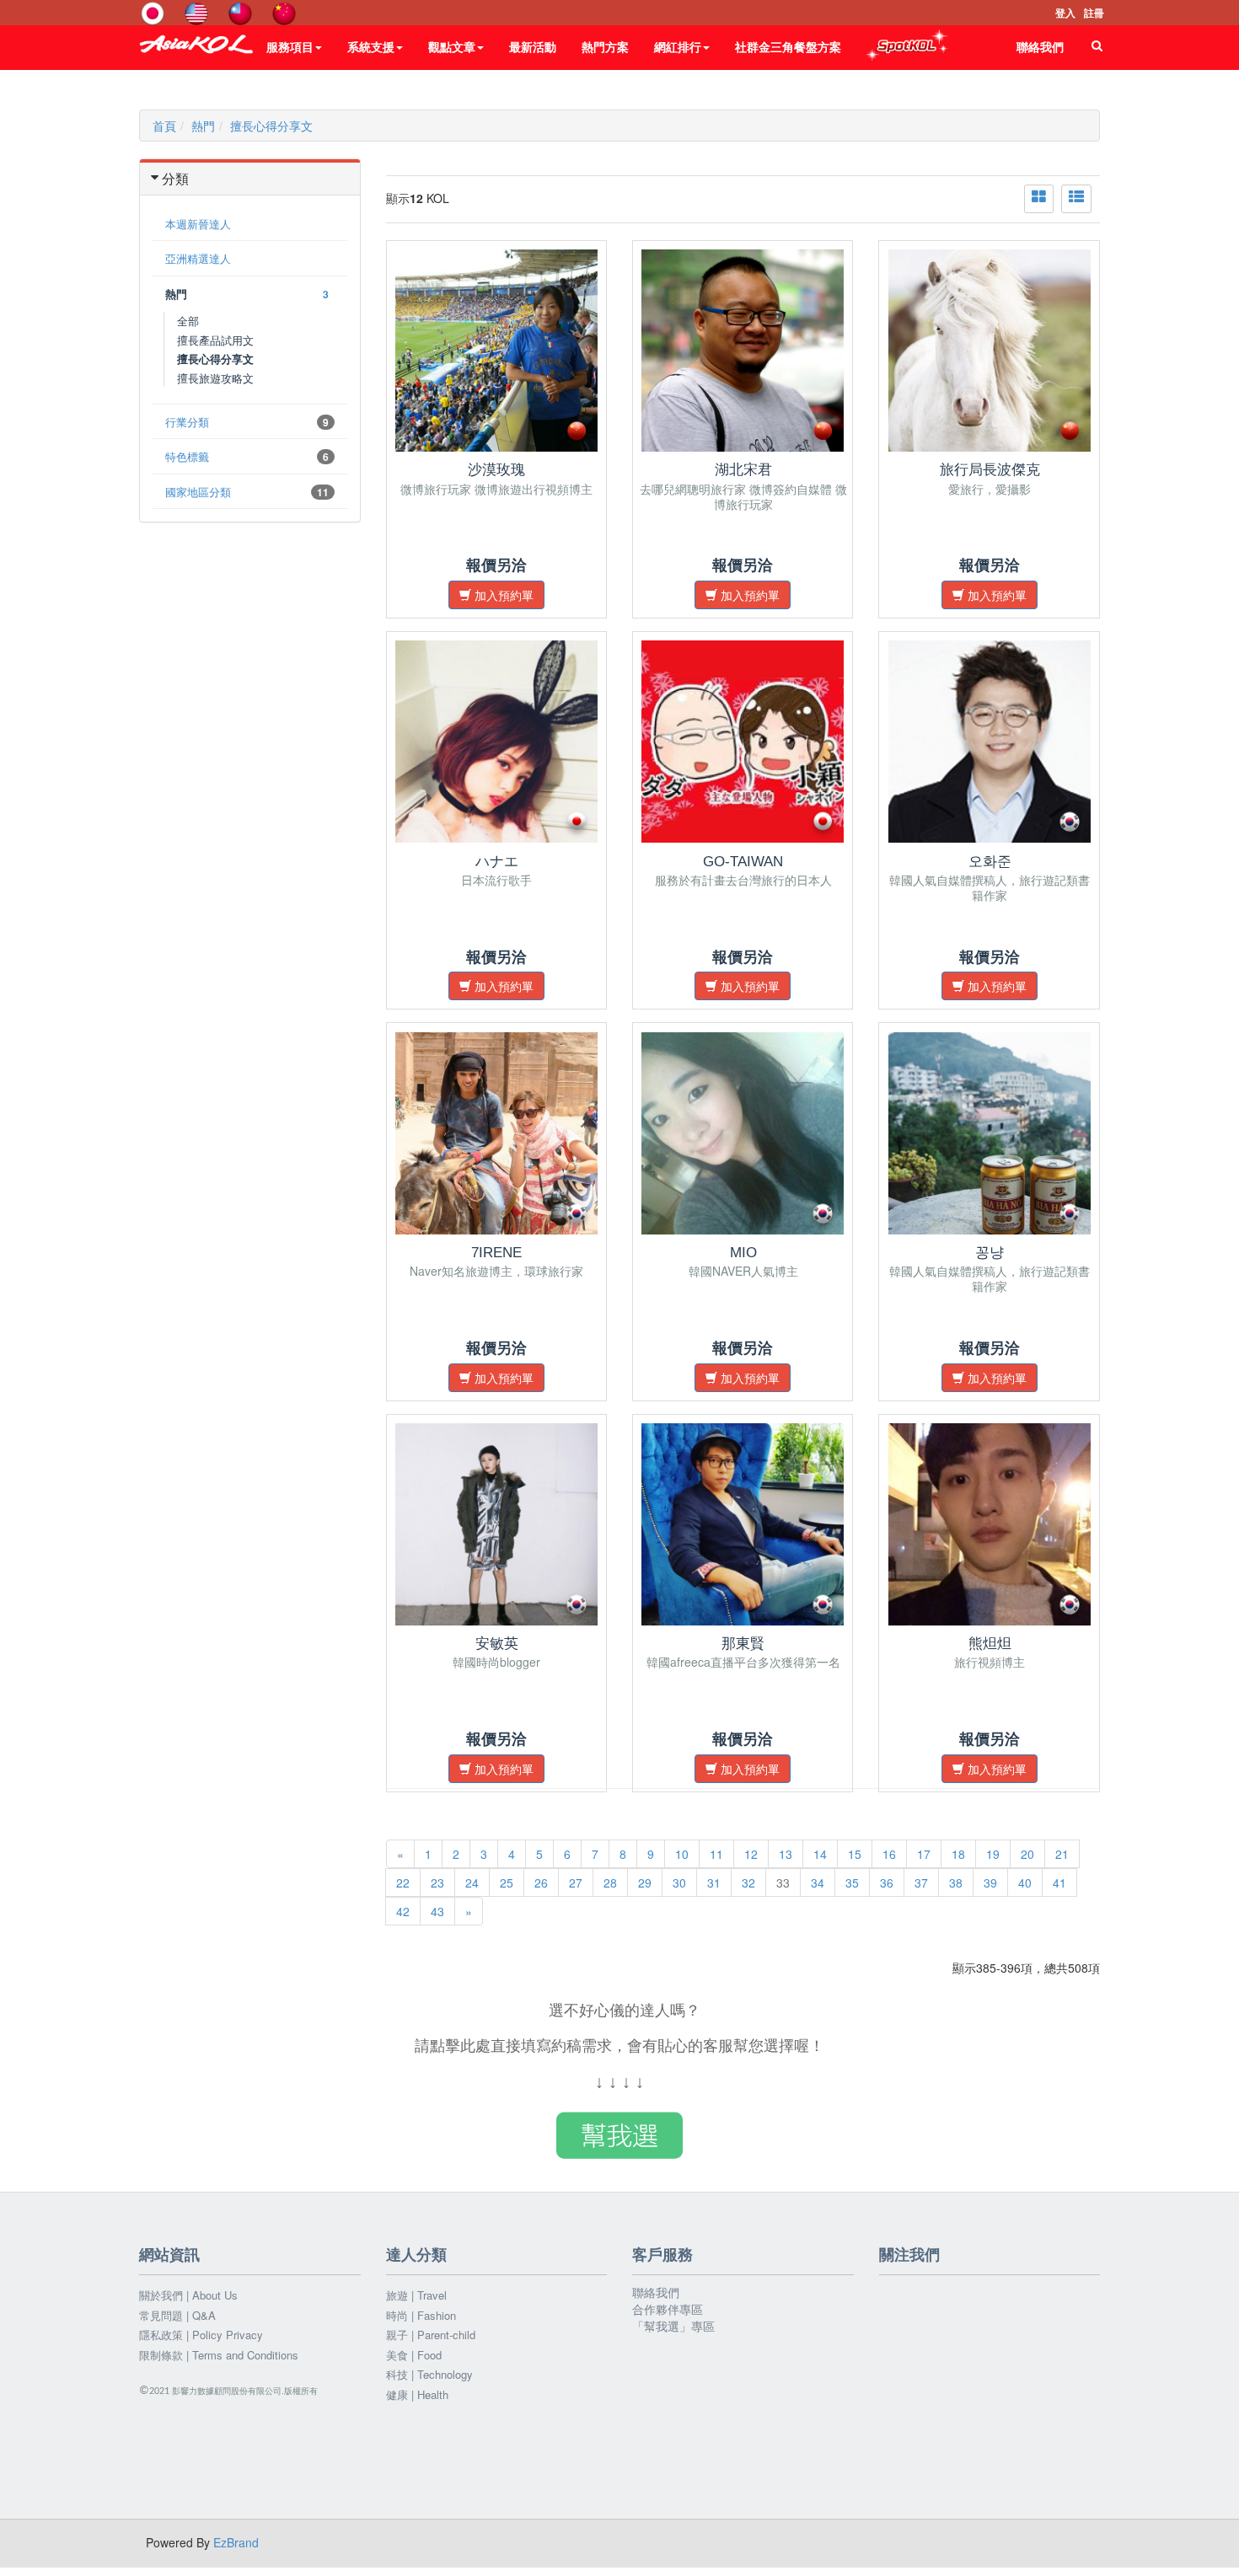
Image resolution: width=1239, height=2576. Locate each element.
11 (716, 1854)
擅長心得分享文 (271, 126)
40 (1025, 1882)
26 (541, 1882)
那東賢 (743, 1644)
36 (887, 1882)
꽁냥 (990, 1253)
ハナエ (497, 862)
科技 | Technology (429, 2375)
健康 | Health (417, 2395)
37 (921, 1882)
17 (924, 1854)
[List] (1076, 199)
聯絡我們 (1040, 46)
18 (958, 1854)
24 (472, 1882)
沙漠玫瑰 (496, 470)
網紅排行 (678, 46)
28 (610, 1882)
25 (507, 1882)
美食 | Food (414, 2355)
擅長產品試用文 (215, 340)
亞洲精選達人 (198, 258)
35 (852, 1882)
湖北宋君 (743, 470)
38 (956, 1882)
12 (751, 1854)
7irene (496, 1253)
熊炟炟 (990, 1644)
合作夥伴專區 (668, 2309)
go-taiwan (743, 862)
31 (714, 1882)
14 (820, 1854)
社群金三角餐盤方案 (788, 46)
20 (1027, 1854)
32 (748, 1882)
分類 (175, 178)
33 (783, 1882)
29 (645, 1882)
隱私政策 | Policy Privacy (201, 2335)
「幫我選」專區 (673, 2326)
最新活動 (533, 46)
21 (1062, 1854)
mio (743, 1253)
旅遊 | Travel (416, 2295)
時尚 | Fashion (421, 2316)
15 (855, 1854)
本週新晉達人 (198, 224)
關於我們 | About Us (188, 2295)
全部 (188, 321)
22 (403, 1882)
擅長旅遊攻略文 (215, 378)
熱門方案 (605, 46)
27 (576, 1882)
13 (786, 1854)
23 (437, 1882)
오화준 (990, 862)
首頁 (164, 126)
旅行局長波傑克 (990, 470)
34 (818, 1882)
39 (990, 1882)
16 (889, 1854)
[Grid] (1039, 199)
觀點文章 (452, 46)
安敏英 (497, 1644)
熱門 (203, 126)
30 (679, 1882)
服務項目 (290, 46)
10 (682, 1854)
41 (1059, 1882)
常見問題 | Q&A (177, 2316)
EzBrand (236, 2542)
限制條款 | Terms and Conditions (219, 2355)
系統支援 (371, 46)
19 (993, 1854)
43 (437, 1911)
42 (403, 1911)
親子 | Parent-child (431, 2335)
